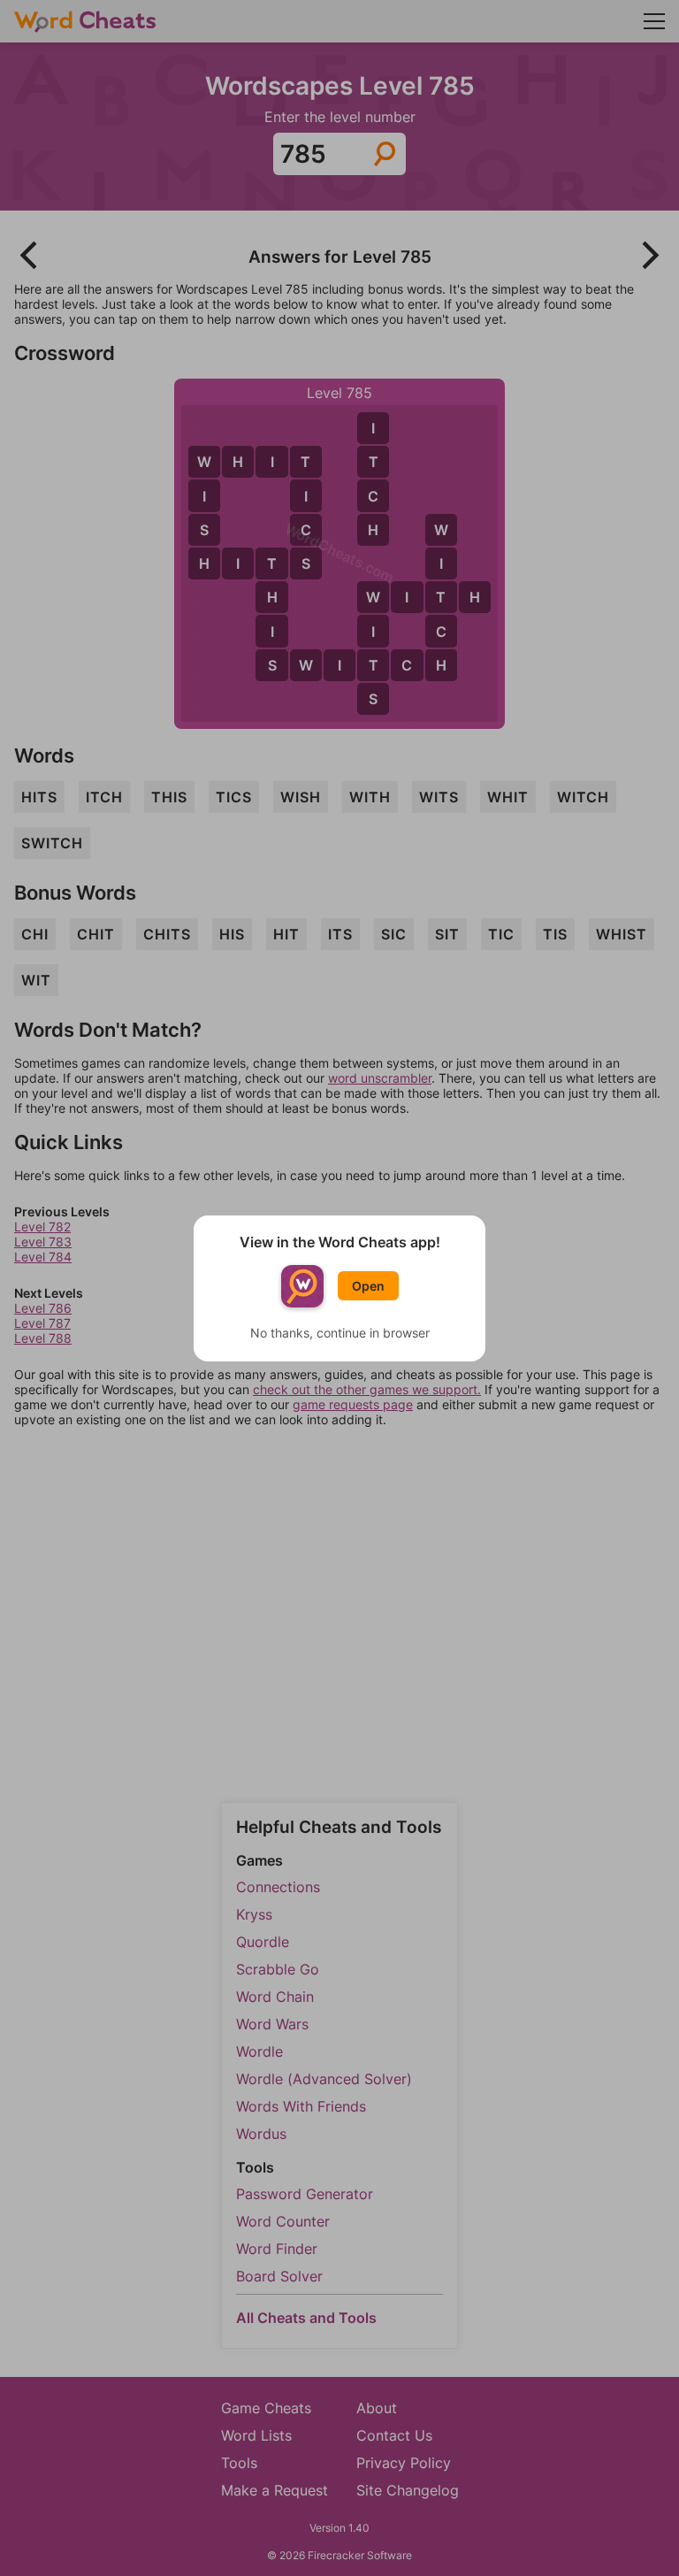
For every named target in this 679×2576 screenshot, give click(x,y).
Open (368, 1286)
